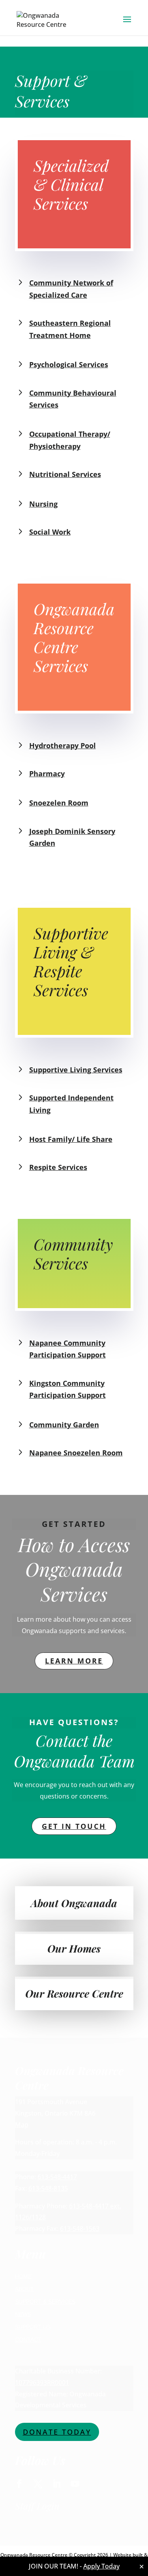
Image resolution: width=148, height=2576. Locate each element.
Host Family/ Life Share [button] (71, 1139)
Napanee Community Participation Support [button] (67, 1349)
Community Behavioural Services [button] (73, 399)
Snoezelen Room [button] (59, 803)
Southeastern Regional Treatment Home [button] (70, 329)
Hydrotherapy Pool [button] (63, 745)
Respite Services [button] (58, 1167)
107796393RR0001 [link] (42, 2383)
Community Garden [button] (64, 1425)
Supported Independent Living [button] (71, 1104)
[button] (127, 24)
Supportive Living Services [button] (76, 1070)
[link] (46, 19)
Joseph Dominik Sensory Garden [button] (72, 837)
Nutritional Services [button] (65, 474)
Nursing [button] (43, 504)
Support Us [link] (33, 2327)
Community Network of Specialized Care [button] (71, 289)
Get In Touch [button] (74, 1826)
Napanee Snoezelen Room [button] (76, 1453)
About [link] (24, 2289)
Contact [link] (28, 2339)
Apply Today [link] (101, 2566)
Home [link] (23, 2276)
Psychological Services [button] (69, 364)
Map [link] (22, 2125)
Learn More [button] (74, 1661)
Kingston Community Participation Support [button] (67, 1389)
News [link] (23, 2314)
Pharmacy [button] (47, 774)
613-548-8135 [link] (48, 2188)
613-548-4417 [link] (57, 2177)
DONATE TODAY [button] (57, 2432)
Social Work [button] (50, 532)
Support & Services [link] (45, 2302)
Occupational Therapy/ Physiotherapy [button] (70, 440)
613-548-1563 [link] (80, 2229)
